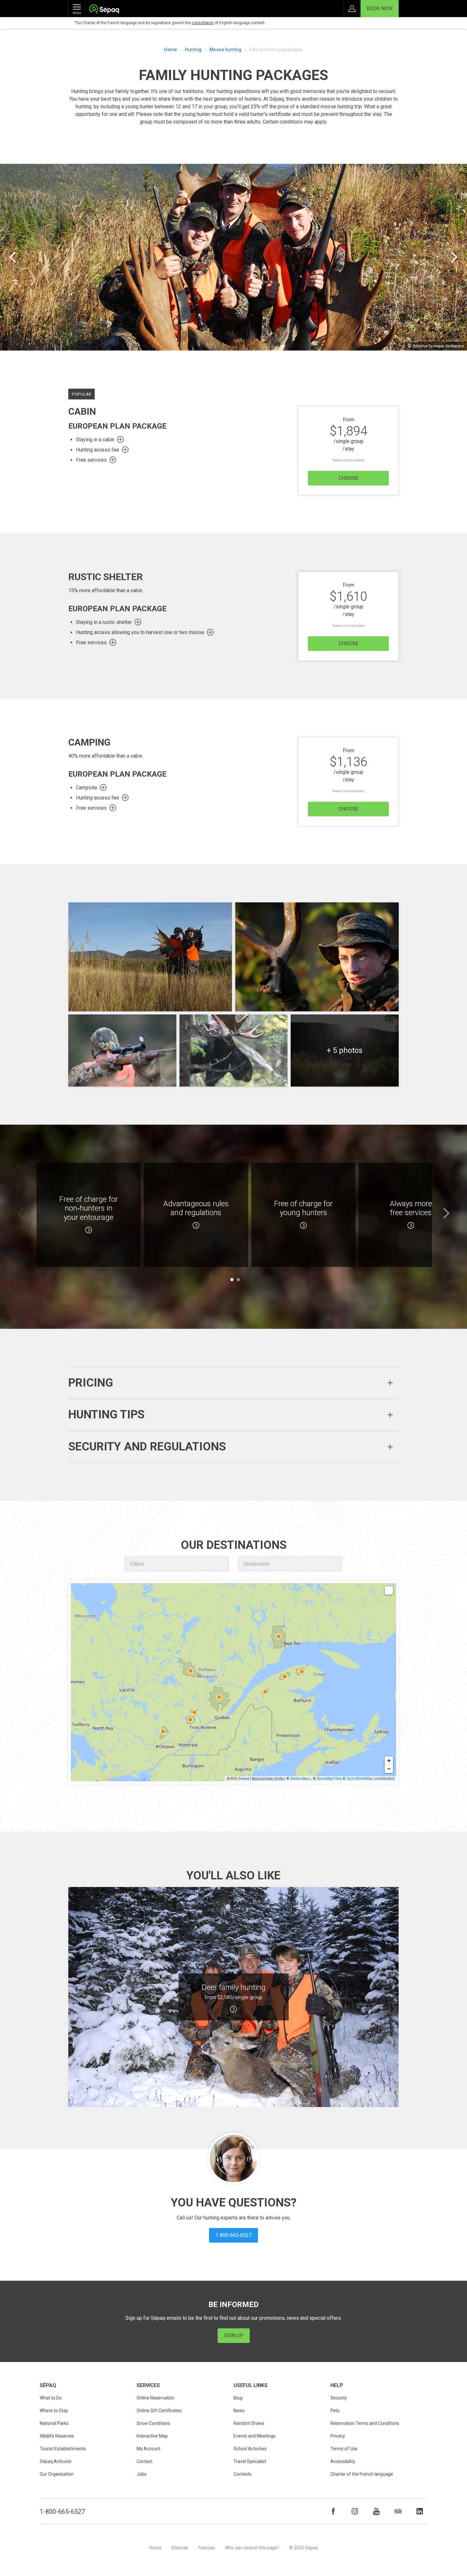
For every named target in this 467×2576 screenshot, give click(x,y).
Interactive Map (152, 2436)
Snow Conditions (153, 2423)
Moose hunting (226, 50)
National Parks (54, 2423)
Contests (243, 2474)
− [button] (389, 1769)
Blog (238, 2398)
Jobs (142, 2474)
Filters (137, 1564)
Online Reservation (156, 2398)
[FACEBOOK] (333, 2511)
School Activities (250, 2449)
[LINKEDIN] (420, 2511)
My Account (149, 2449)
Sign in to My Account (352, 9)
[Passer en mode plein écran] (389, 1590)
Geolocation (257, 1564)
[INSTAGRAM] (355, 2511)
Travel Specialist (250, 2461)
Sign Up (234, 2335)
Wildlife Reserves (57, 2436)
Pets (335, 2411)
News (239, 2411)
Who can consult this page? (252, 2548)
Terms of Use (344, 2449)
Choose (349, 478)
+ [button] (389, 1760)
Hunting (193, 50)
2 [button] (238, 1280)
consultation (203, 23)
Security (339, 2398)
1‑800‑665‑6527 (233, 2235)
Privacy (338, 2436)
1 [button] (232, 1280)
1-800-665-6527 (62, 2512)
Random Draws (249, 2423)
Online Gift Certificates (159, 2411)
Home (171, 50)
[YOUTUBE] (376, 2511)
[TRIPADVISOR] (398, 2511)
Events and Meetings (254, 2436)
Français (207, 2548)
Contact (145, 2461)
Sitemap (180, 2548)
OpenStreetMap (360, 1779)
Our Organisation (57, 2474)
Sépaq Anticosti (56, 2461)
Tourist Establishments (63, 2449)
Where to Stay (54, 2411)
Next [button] (446, 1213)
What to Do (51, 2398)
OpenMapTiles (329, 1779)
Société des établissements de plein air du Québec (104, 10)
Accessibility (343, 2461)
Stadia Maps (301, 1779)
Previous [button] (21, 1213)
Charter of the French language (362, 2474)
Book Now (380, 8)
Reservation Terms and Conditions (365, 2423)
